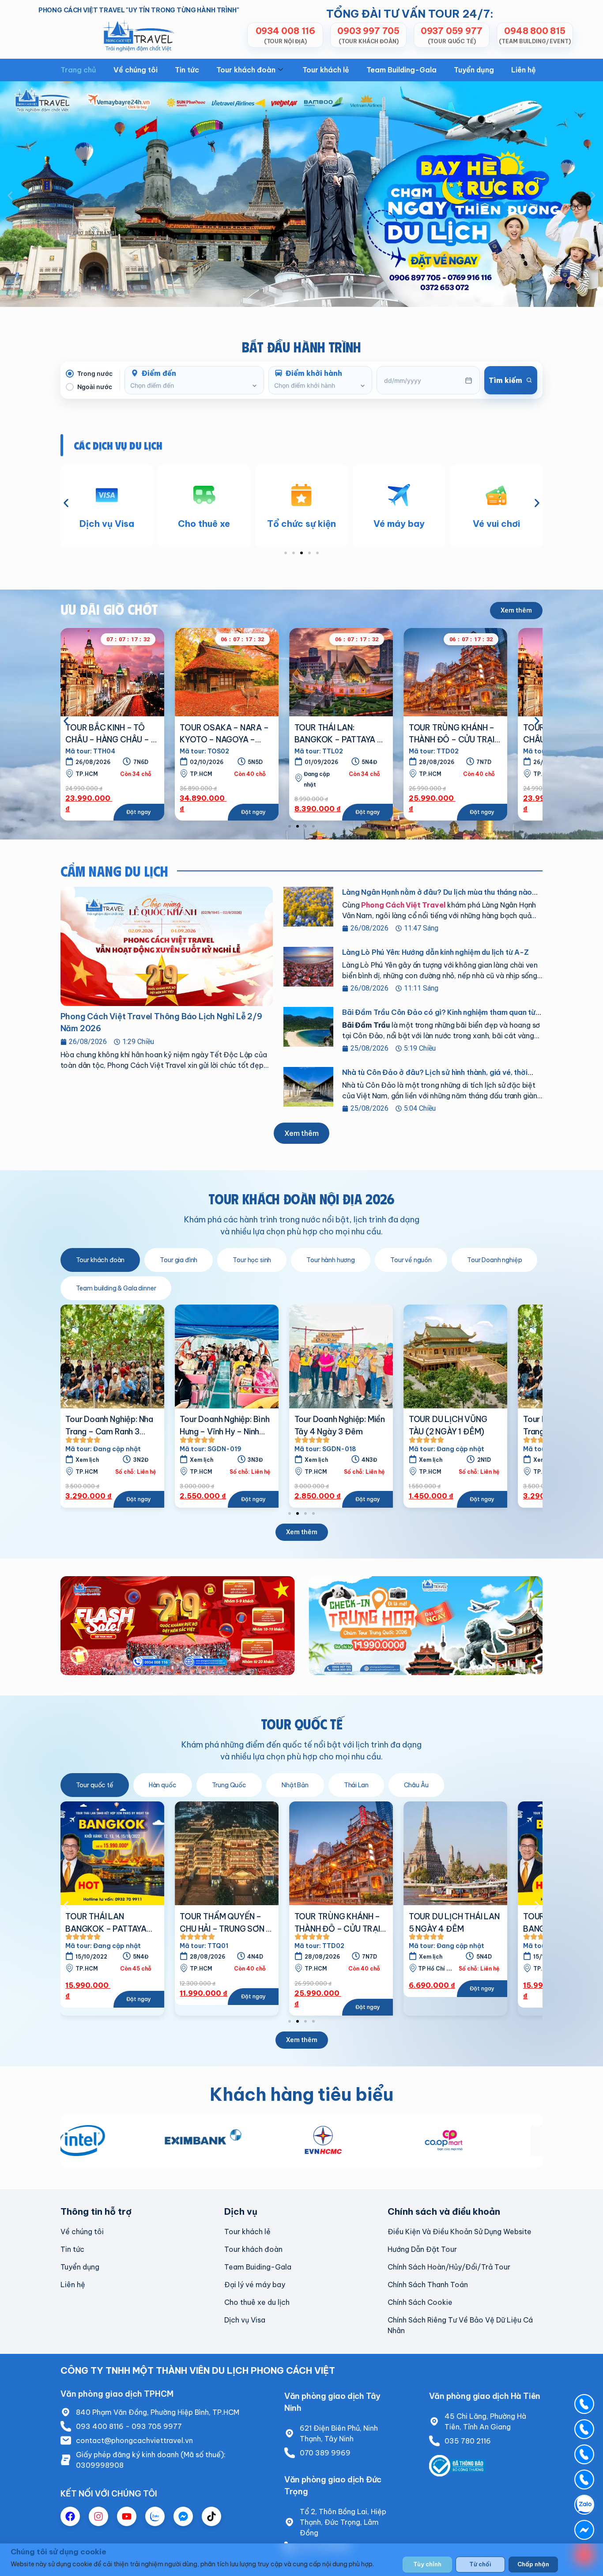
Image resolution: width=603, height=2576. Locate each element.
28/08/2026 (207, 762)
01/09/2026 (92, 762)
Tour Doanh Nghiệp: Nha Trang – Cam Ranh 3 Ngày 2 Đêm (453, 1431)
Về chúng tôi (136, 70)
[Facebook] (70, 2516)
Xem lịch (202, 1460)
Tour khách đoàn (246, 70)
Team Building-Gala (401, 70)
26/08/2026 (322, 762)
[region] (301, 2560)
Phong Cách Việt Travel (403, 905)
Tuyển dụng (474, 70)
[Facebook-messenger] (183, 2516)
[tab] (100, 1260)
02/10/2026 (436, 762)
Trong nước (95, 373)
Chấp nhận (533, 2564)
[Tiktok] (211, 2516)
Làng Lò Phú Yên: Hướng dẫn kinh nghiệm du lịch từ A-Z (435, 952)
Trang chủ (78, 70)
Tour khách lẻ (326, 70)
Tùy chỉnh (427, 2564)
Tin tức (187, 70)
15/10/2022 (435, 1957)
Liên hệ (524, 70)
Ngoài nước (95, 387)
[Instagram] (98, 2516)
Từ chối (480, 2564)
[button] (10, 195)
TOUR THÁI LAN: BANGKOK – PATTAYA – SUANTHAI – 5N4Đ (109, 740)
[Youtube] (127, 2516)
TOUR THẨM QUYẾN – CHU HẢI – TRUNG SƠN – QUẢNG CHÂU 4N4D (111, 1929)
